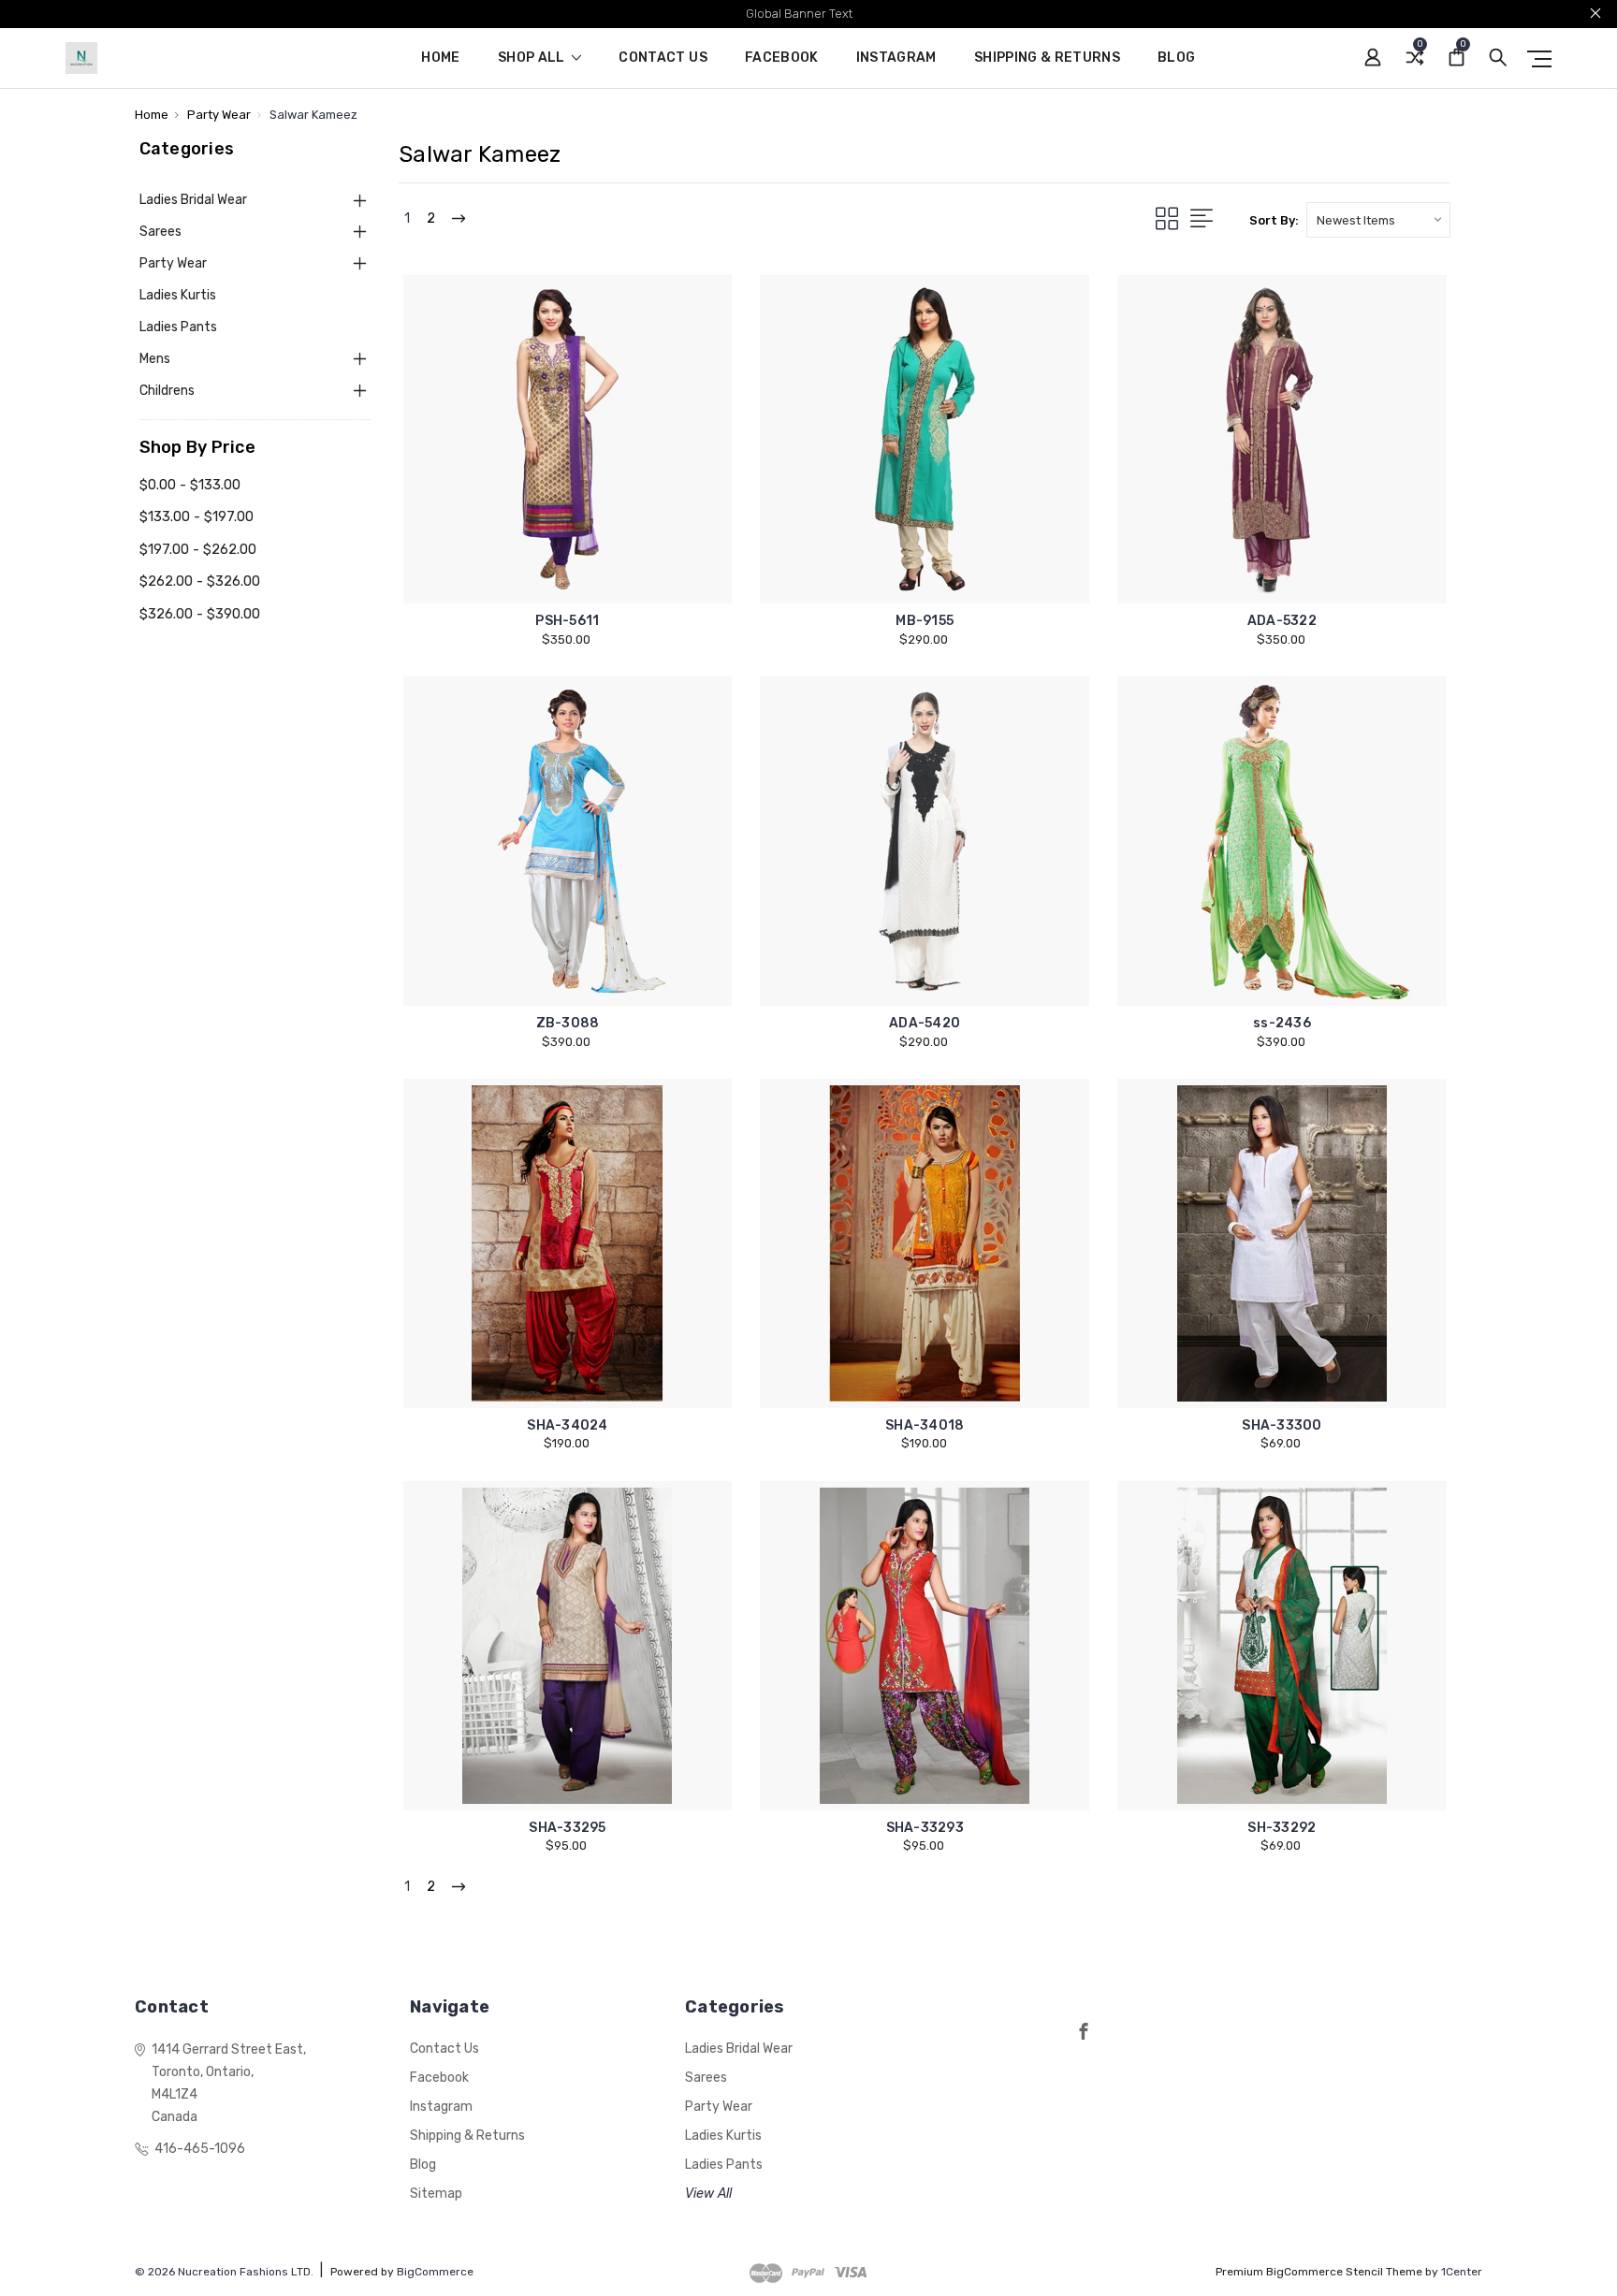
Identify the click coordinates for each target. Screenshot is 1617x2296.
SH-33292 (1282, 1828)
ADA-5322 (1282, 621)
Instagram (896, 58)
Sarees (160, 232)
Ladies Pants (178, 327)
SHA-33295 (567, 1828)
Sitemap (436, 2194)
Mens (155, 359)
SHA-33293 (925, 1828)
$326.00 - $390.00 (200, 614)
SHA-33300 (1282, 1425)
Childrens (167, 391)
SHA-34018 (925, 1425)
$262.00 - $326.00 (200, 581)
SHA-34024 (567, 1425)
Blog (1176, 58)
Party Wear (173, 263)
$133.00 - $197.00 (197, 516)
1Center (1462, 2272)
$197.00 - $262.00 (198, 549)
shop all (533, 58)
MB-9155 (925, 621)
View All (708, 2194)
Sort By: (1274, 220)
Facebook (782, 58)
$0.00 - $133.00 (190, 485)
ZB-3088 (568, 1023)
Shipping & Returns (1047, 58)
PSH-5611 (567, 621)
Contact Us (663, 58)
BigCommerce (435, 2272)
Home (440, 58)
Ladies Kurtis (178, 295)
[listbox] (1378, 220)
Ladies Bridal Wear (193, 200)
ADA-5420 (925, 1023)
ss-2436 (1282, 1023)
